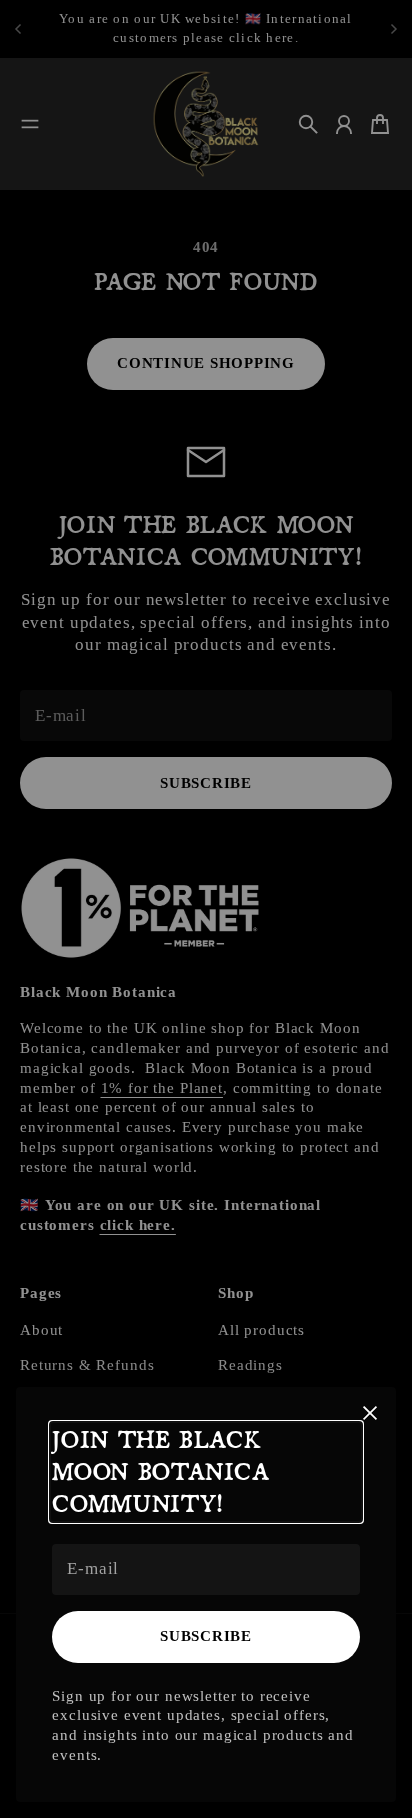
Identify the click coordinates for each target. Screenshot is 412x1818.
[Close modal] (370, 1413)
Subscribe (206, 1636)
